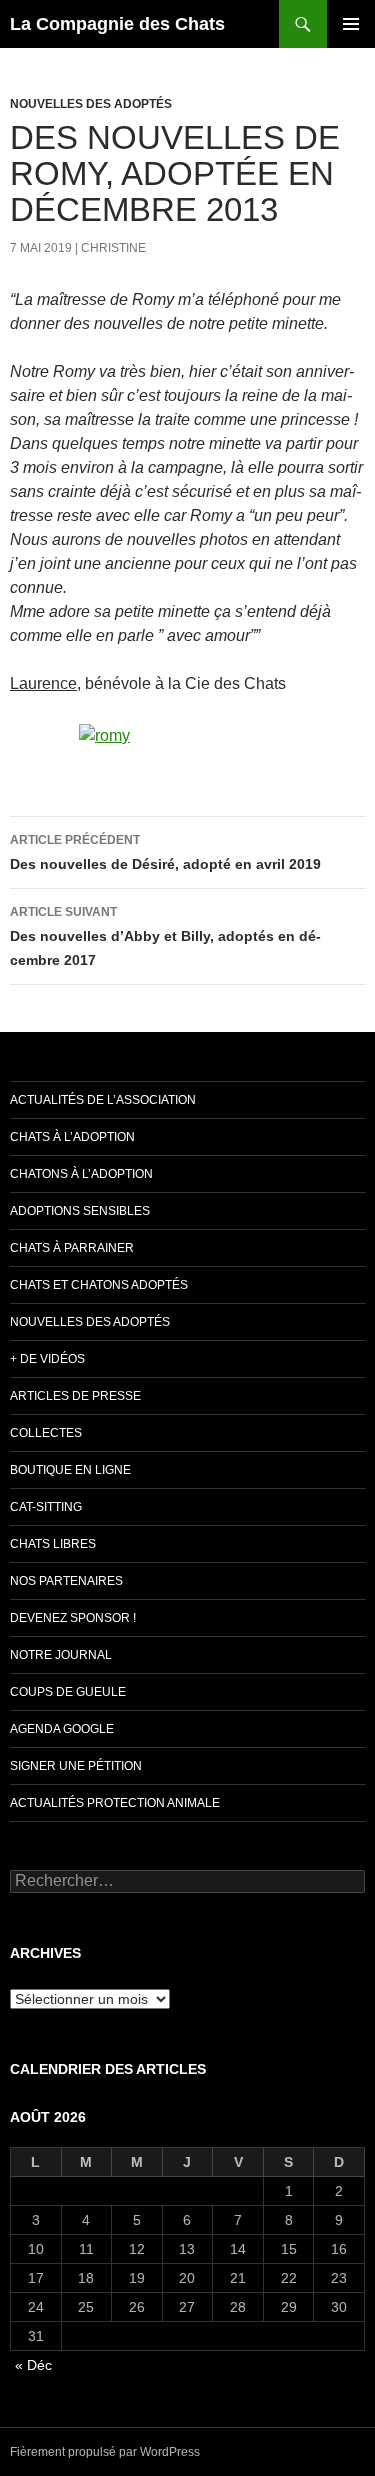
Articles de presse (75, 1396)
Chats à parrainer (72, 1248)
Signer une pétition (76, 1766)
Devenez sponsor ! (73, 1618)
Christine (113, 248)
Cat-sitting (46, 1507)
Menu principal (351, 24)
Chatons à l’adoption (81, 1174)
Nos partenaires (66, 1581)
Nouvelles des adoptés (91, 104)
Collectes (46, 1433)
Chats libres (53, 1544)
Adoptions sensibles (80, 1211)
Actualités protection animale (115, 1803)
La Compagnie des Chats (117, 24)
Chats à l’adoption (72, 1137)
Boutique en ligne (70, 1470)
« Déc (33, 2365)
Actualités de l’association (103, 1100)
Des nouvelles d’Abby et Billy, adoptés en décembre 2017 (165, 936)
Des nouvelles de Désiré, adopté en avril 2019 (165, 852)
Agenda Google (62, 1729)
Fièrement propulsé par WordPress (105, 2452)
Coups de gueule (68, 1692)
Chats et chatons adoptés (99, 1285)
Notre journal (61, 1655)
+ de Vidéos (47, 1359)
